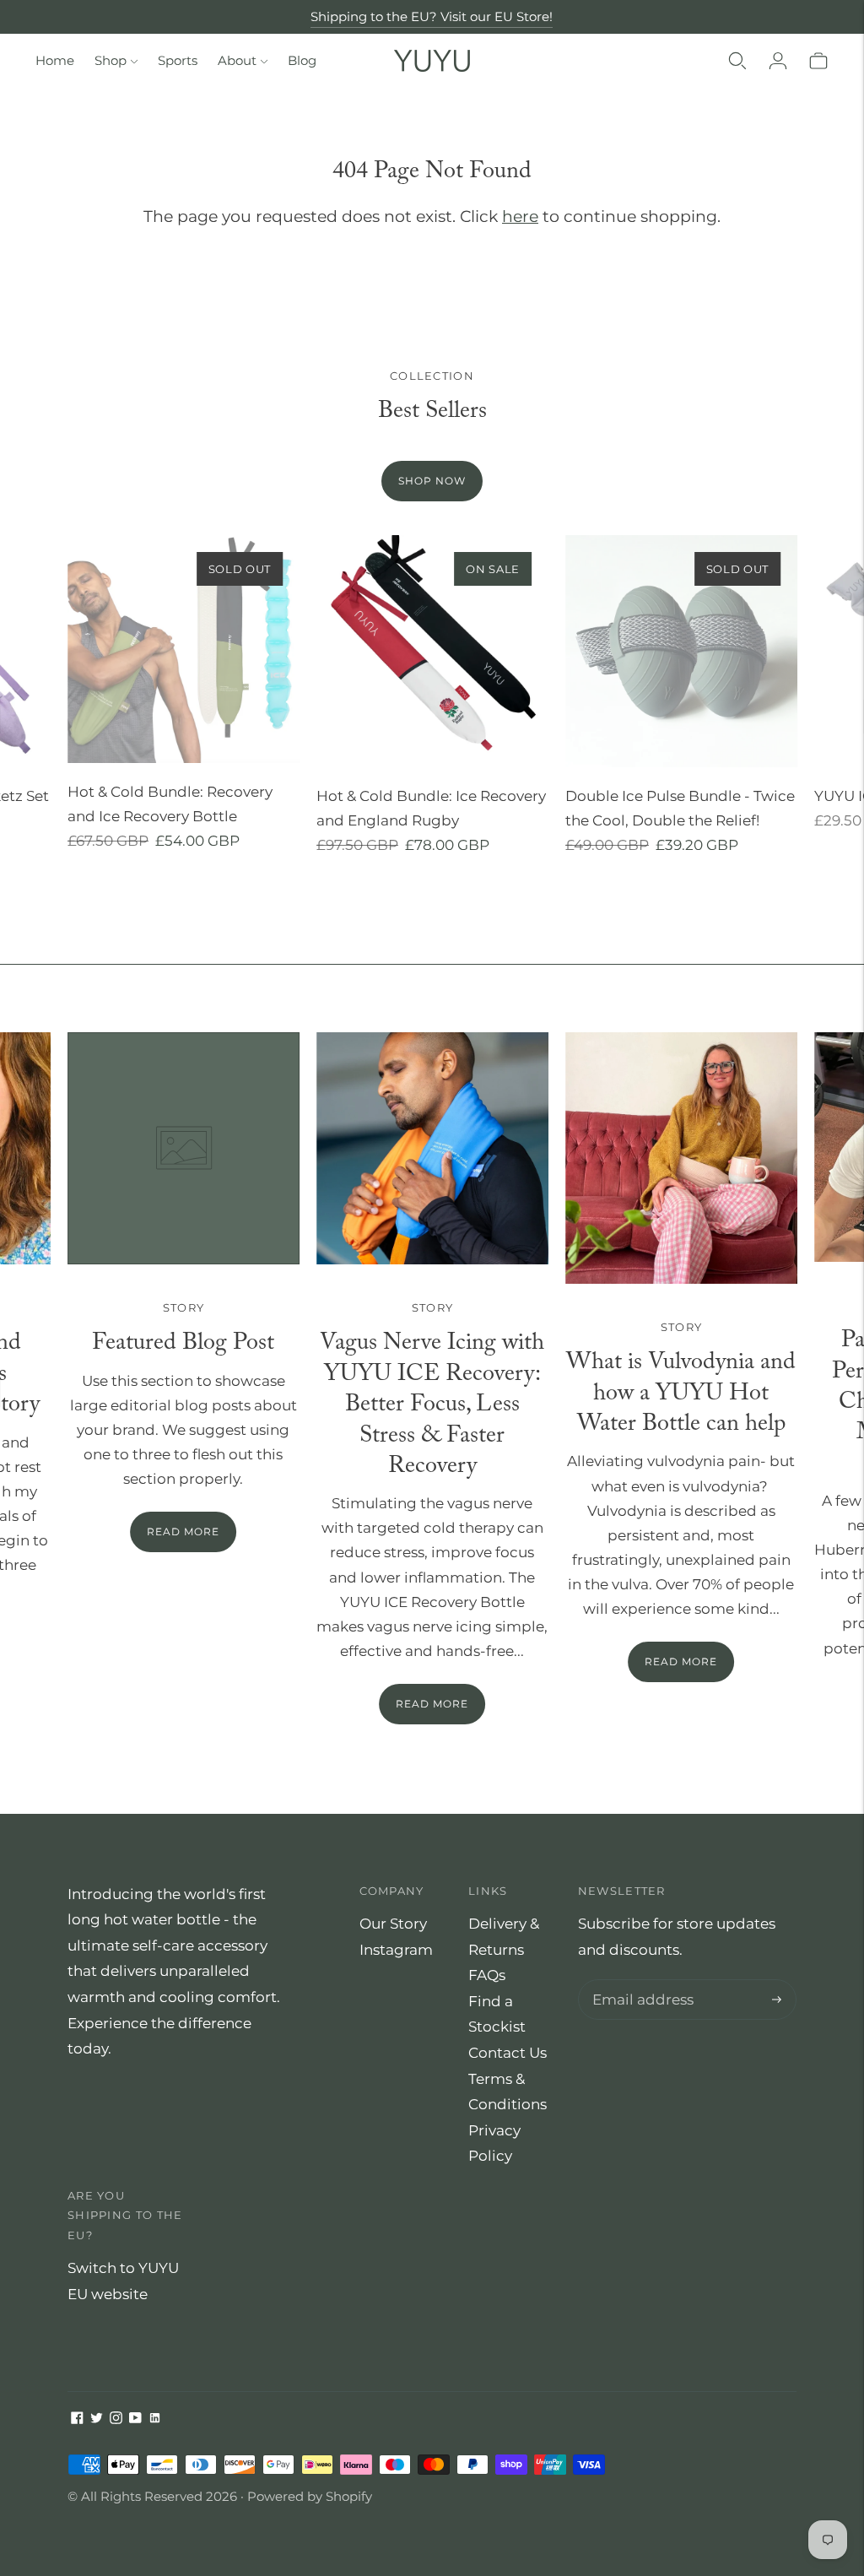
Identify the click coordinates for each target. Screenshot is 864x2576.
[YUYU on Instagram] (116, 2419)
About (237, 60)
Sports (178, 60)
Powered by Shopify (310, 2496)
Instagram (396, 1950)
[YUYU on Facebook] (77, 2419)
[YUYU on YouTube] (135, 2419)
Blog (302, 60)
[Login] (778, 61)
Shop (111, 60)
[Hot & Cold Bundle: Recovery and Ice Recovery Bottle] (184, 649)
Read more (432, 1704)
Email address (639, 1981)
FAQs (487, 1975)
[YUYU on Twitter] (97, 2419)
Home (55, 60)
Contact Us (508, 2053)
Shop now (432, 481)
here (520, 216)
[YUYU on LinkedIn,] (155, 2419)
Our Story (393, 1924)
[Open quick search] (737, 61)
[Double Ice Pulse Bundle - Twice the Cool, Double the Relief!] (681, 651)
